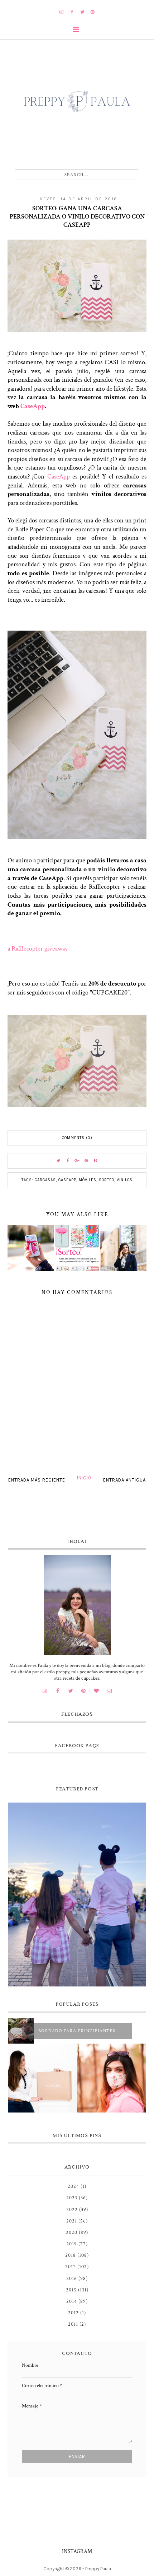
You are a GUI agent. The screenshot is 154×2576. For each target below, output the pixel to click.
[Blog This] (96, 1161)
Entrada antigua (124, 1480)
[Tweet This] (58, 1161)
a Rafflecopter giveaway (38, 949)
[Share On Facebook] (68, 1161)
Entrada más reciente (37, 1480)
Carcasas (45, 1180)
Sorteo (107, 1180)
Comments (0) (77, 1138)
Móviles (88, 1180)
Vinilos (125, 1180)
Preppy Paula (98, 2569)
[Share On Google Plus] (77, 1161)
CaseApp (33, 406)
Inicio (84, 1478)
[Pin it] (86, 1161)
